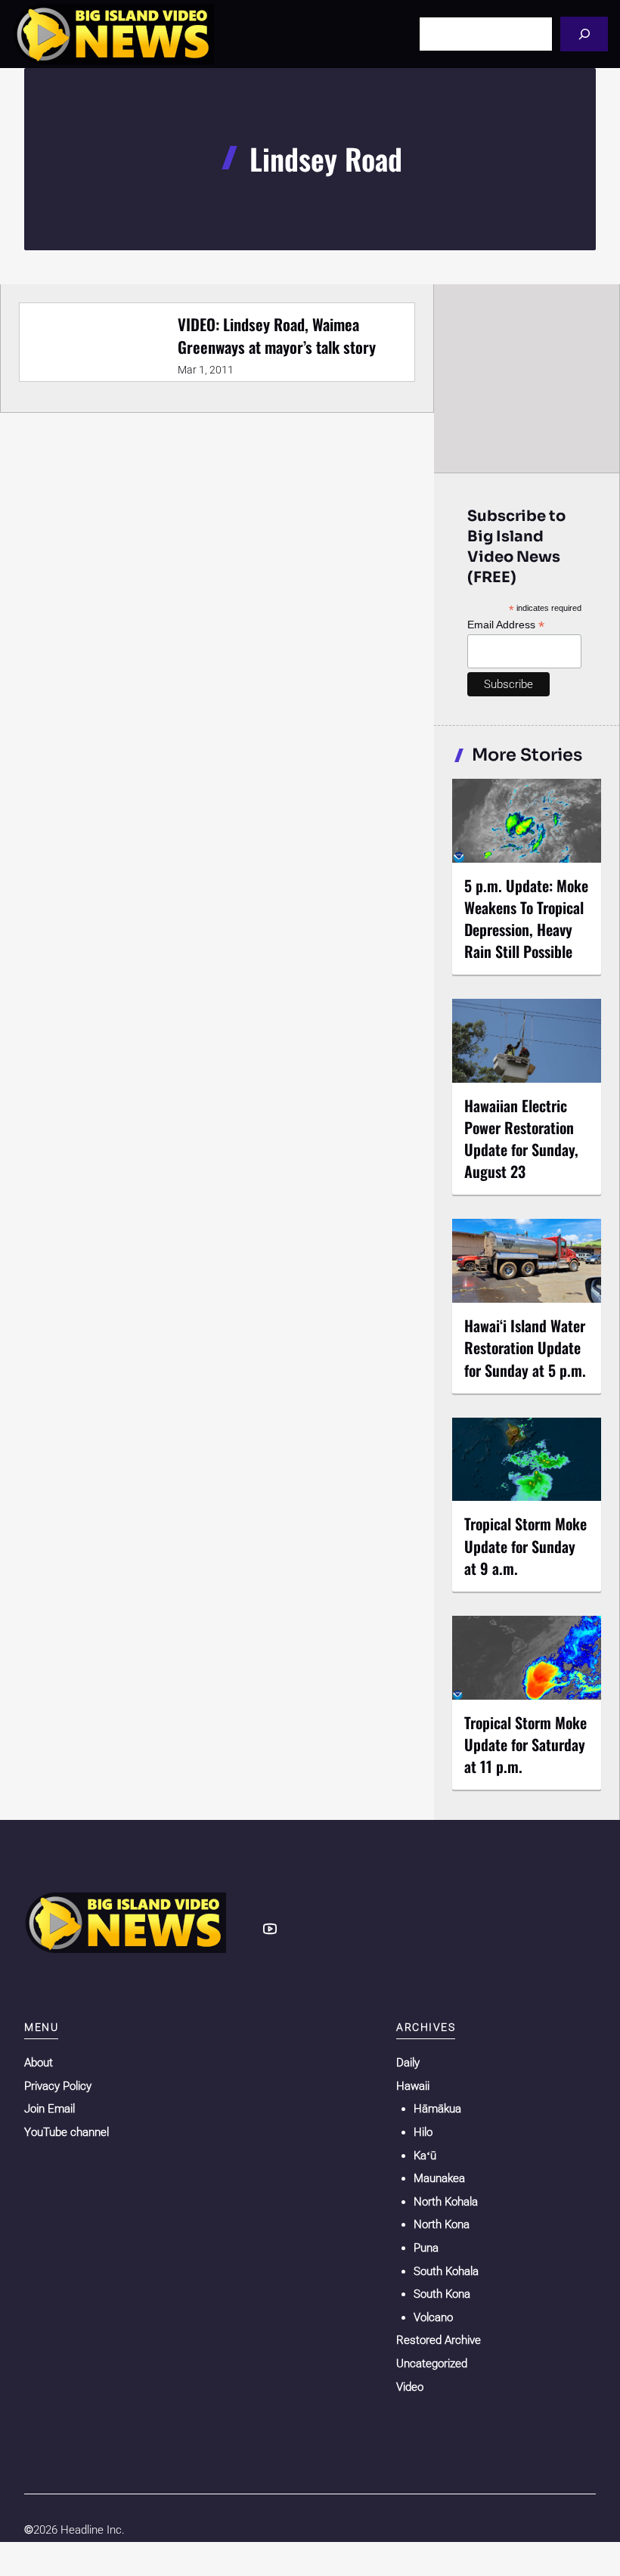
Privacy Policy (58, 2086)
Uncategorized (432, 2364)
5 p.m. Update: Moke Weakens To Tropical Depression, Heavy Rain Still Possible (526, 918)
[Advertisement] (528, 378)
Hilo (423, 2132)
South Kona (442, 2294)
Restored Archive (439, 2340)
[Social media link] (270, 1929)
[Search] (584, 34)
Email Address (506, 625)
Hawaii (413, 2086)
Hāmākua (437, 2109)
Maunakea (439, 2178)
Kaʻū (425, 2156)
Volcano (433, 2317)
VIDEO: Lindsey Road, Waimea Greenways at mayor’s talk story (277, 335)
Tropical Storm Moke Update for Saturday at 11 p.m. (525, 1744)
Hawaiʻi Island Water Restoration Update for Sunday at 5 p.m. (525, 1347)
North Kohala (446, 2202)
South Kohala (446, 2271)
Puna (426, 2248)
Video (410, 2387)
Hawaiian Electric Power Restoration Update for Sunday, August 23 (521, 1138)
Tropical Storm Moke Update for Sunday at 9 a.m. (525, 1545)
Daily (408, 2063)
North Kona (442, 2224)
